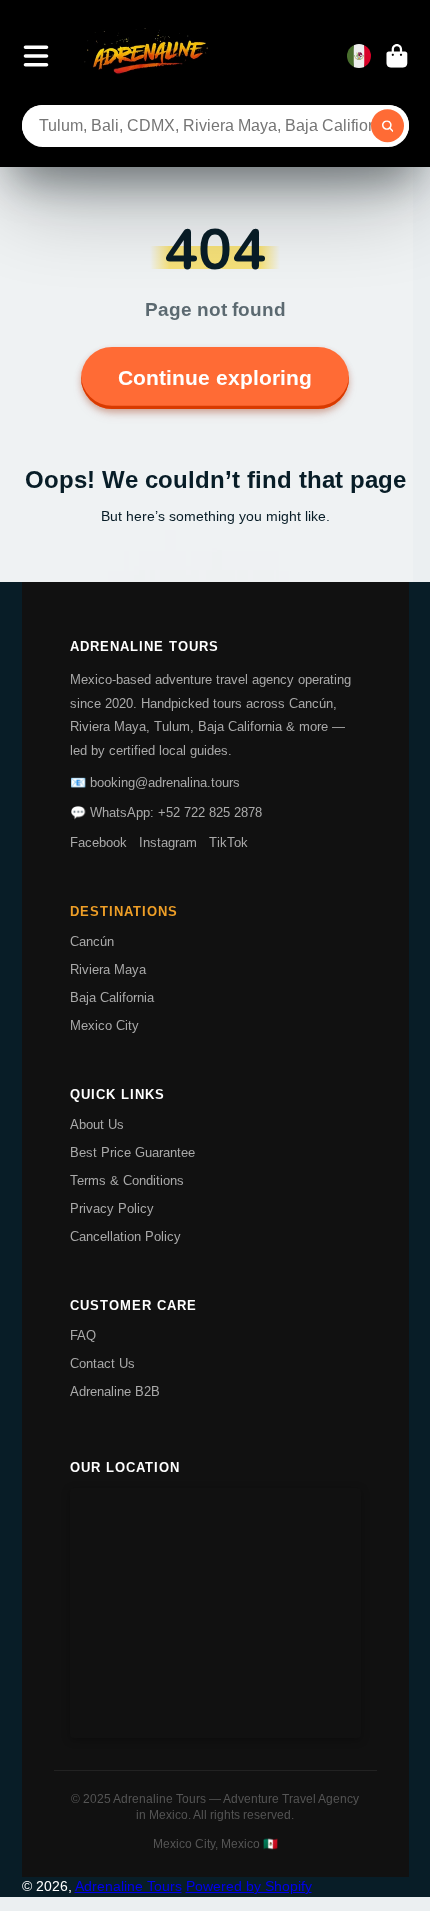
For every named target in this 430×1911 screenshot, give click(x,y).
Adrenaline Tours (128, 1886)
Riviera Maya (108, 969)
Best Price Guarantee (132, 1152)
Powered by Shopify (249, 1886)
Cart (397, 56)
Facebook (98, 842)
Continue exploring (215, 378)
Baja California (112, 997)
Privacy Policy (112, 1208)
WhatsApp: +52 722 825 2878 (176, 812)
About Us (97, 1124)
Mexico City (104, 1025)
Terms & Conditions (127, 1180)
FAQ (83, 1335)
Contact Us (102, 1363)
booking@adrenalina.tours (165, 782)
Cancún (92, 941)
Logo (148, 56)
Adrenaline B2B (115, 1391)
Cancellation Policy (125, 1236)
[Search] (388, 126)
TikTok (228, 842)
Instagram (168, 842)
